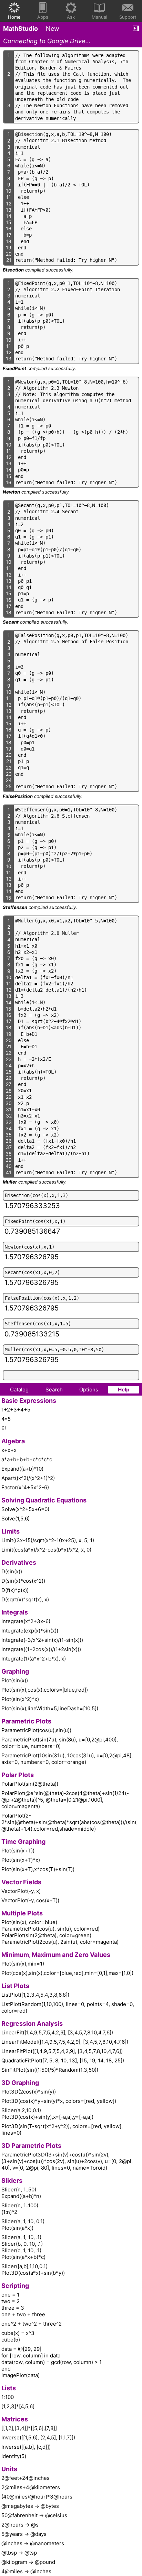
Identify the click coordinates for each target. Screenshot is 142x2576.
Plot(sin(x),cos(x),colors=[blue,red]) (45, 1690)
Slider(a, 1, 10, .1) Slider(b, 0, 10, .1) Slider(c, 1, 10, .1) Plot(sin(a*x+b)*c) (23, 2247)
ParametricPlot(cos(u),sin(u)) (36, 1730)
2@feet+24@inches (26, 2478)
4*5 (6, 1419)
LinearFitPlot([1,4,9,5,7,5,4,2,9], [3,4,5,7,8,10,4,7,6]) (62, 2051)
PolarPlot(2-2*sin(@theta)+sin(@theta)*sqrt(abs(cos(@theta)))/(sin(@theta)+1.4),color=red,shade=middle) (69, 1822)
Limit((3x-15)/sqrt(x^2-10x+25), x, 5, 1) (48, 1540)
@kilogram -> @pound (28, 2562)
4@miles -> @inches (26, 2571)
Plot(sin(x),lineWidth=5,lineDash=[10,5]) (50, 1708)
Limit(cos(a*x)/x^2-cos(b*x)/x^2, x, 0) (46, 1550)
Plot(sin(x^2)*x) (20, 1699)
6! (4, 1428)
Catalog (19, 1390)
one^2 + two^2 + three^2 (32, 2324)
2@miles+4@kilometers (31, 2487)
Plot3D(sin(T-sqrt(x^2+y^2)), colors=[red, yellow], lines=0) (62, 2129)
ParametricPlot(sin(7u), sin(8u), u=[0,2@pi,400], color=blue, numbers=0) (60, 1743)
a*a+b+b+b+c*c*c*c (27, 1459)
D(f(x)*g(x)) (15, 1590)
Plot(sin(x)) (15, 1680)
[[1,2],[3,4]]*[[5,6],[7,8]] (29, 2428)
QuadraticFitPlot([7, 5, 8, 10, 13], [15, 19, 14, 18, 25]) (63, 2060)
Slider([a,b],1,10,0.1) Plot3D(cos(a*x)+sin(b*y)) (33, 2270)
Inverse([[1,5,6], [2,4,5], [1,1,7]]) (38, 2437)
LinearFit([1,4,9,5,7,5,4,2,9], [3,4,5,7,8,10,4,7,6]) (57, 2032)
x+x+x (9, 1450)
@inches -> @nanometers (33, 2543)
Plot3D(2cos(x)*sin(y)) (29, 2092)
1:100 (8, 2397)
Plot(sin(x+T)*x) (21, 1860)
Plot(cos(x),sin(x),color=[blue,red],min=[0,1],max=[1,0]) (67, 1973)
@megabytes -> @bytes (30, 2506)
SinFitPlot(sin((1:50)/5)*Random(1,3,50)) (50, 2070)
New (53, 29)
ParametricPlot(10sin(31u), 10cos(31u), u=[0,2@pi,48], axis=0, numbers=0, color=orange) (67, 1759)
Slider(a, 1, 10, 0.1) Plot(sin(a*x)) (23, 2225)
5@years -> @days (24, 2534)
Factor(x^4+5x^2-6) (25, 1487)
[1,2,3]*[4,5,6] (18, 2406)
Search (54, 1390)
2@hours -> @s (20, 2525)
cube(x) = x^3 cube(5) (18, 2336)
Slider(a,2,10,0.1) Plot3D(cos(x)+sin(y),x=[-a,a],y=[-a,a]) (47, 2114)
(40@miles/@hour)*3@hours (37, 2497)
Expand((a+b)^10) (22, 1469)
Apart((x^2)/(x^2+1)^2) (28, 1478)
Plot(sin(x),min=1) (23, 1964)
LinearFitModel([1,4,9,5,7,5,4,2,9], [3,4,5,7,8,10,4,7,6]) (65, 2042)
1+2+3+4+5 (16, 1410)
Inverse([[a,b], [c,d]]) (26, 2447)
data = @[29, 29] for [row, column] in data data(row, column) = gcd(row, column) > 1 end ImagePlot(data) (52, 2362)
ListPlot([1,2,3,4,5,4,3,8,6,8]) (35, 1995)
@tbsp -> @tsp (19, 2553)
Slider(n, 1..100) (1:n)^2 (20, 2209)
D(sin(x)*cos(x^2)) (23, 1581)
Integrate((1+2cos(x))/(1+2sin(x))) (41, 1649)
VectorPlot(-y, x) (21, 1891)
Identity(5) (14, 2456)
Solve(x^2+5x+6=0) (25, 1509)
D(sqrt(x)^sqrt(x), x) (25, 1599)
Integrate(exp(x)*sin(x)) (30, 1631)
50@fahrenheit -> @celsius (34, 2515)
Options (89, 1390)
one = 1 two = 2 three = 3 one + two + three (23, 2304)
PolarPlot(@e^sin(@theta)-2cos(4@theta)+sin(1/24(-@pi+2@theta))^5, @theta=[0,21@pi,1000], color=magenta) (65, 1800)
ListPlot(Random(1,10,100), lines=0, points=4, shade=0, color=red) (68, 2007)
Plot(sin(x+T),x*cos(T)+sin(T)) (38, 1869)
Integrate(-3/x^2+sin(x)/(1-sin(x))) (42, 1640)
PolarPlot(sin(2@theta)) (30, 1784)
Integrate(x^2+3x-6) (26, 1621)
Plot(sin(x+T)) (18, 1851)
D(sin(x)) (12, 1571)
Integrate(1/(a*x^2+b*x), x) (34, 1659)
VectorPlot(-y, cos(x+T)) (30, 1900)
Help (124, 1390)
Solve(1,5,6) (16, 1519)
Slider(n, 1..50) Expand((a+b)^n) (21, 2193)
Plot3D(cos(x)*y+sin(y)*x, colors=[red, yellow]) (59, 2101)
